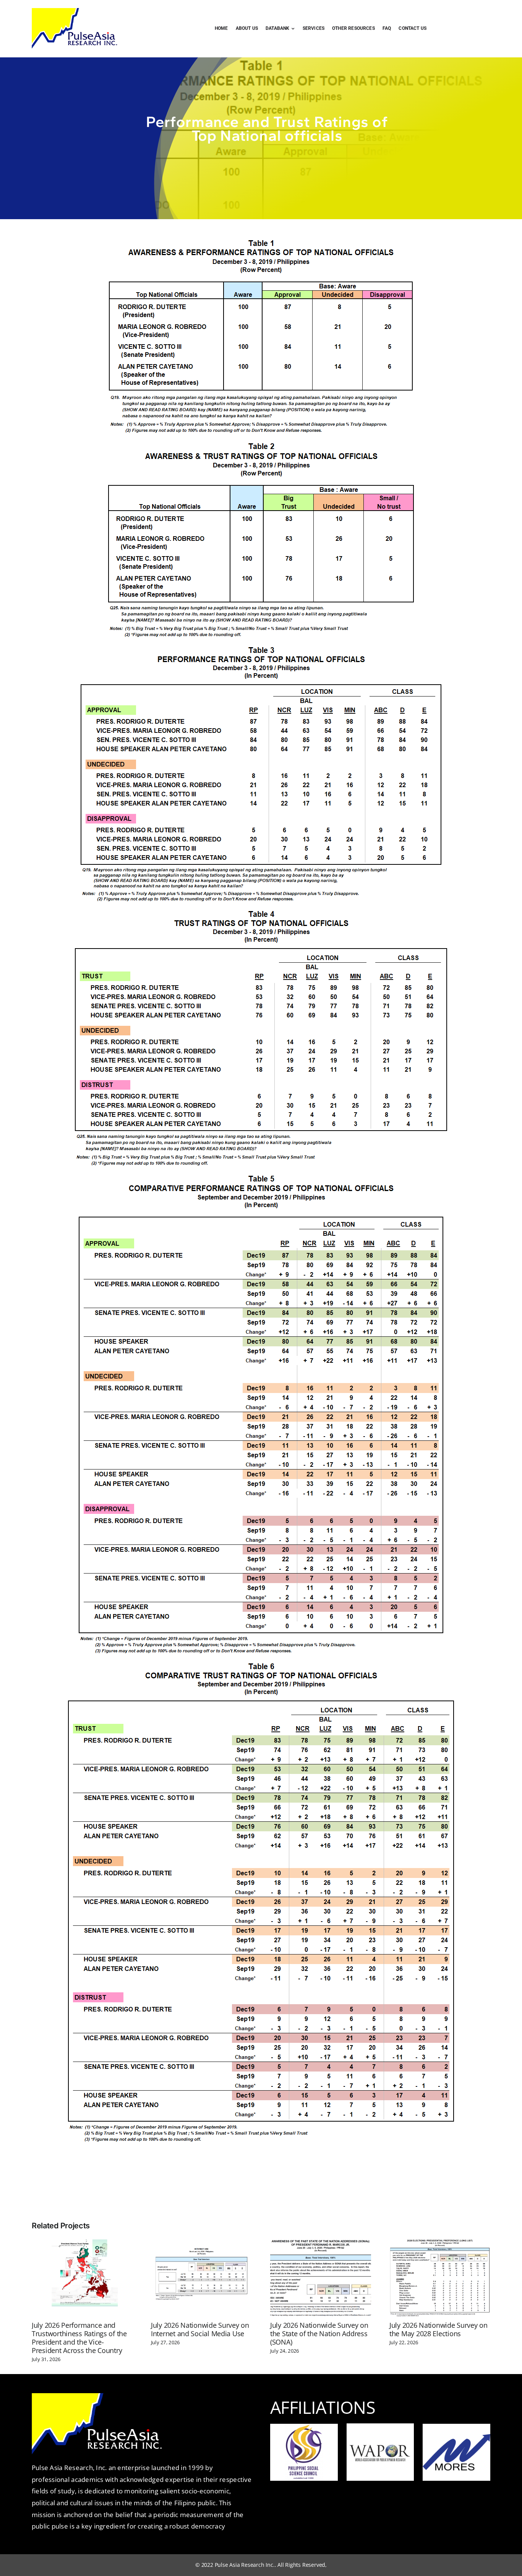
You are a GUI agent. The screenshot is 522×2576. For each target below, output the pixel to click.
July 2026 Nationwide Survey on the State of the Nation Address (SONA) (319, 2334)
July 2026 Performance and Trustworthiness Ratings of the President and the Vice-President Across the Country (79, 2338)
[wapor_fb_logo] (380, 2436)
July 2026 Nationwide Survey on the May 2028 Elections (439, 2329)
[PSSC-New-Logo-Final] (304, 2427)
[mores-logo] (456, 2437)
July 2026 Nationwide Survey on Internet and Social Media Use (200, 2329)
